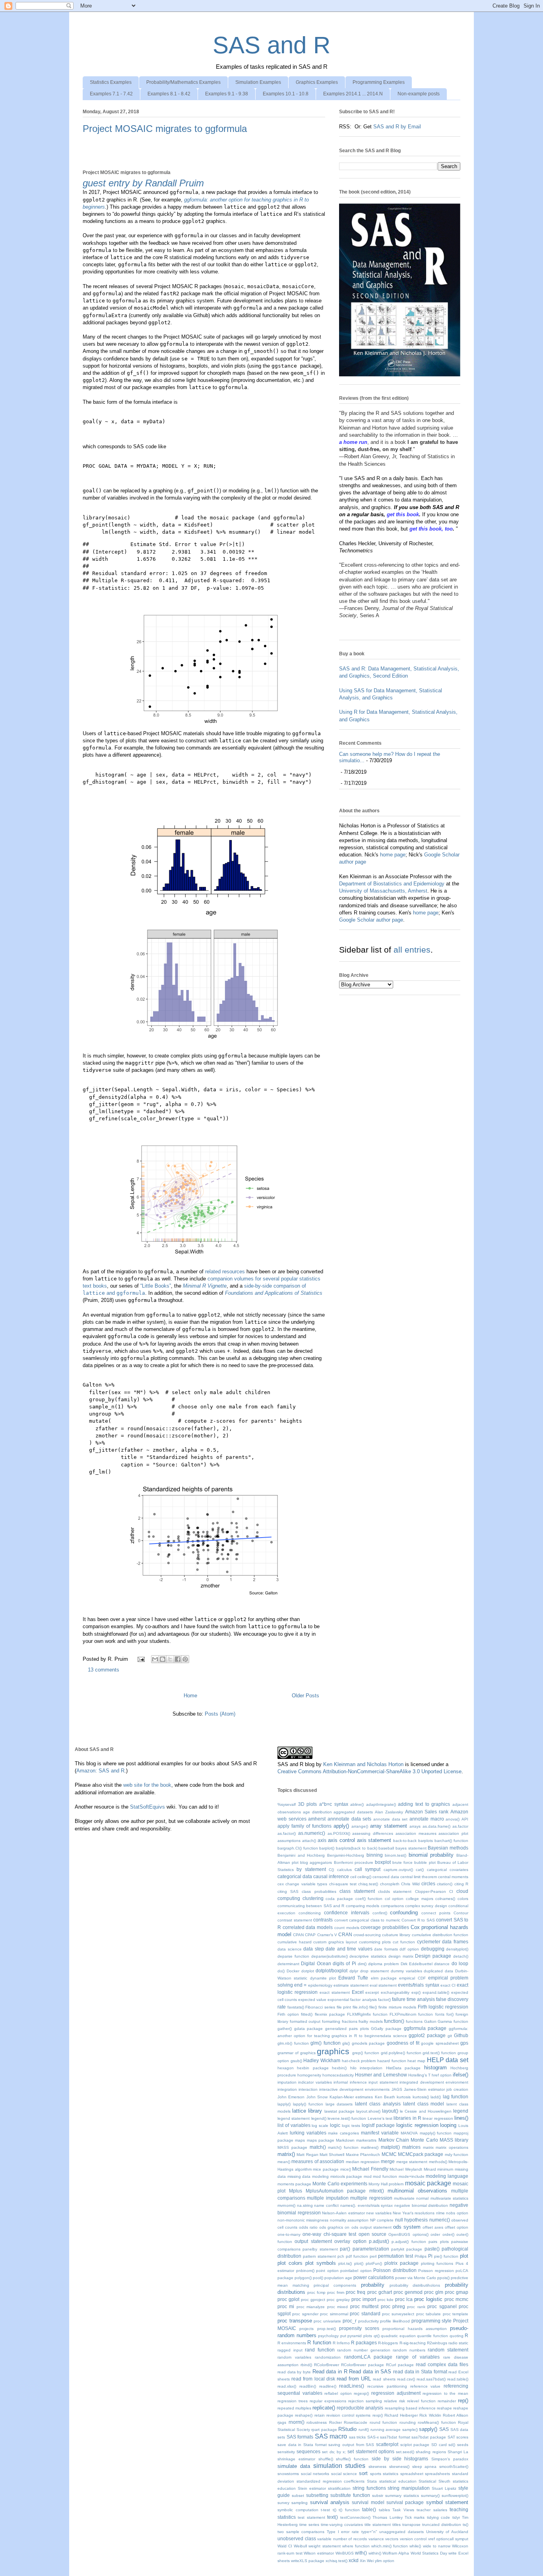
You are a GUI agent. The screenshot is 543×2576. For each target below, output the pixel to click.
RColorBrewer (327, 2365)
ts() (465, 2525)
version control (413, 2539)
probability (373, 2285)
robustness (317, 2422)
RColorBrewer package (363, 2365)
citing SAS (288, 1891)
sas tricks (358, 2437)
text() (333, 2517)
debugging (433, 1949)
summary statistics (402, 2496)
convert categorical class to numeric (367, 1920)
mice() (346, 2169)
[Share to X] (170, 1659)
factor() (384, 2000)
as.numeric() (312, 1833)
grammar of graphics (297, 2053)
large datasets (339, 2104)
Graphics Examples (317, 82)
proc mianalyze (311, 2307)
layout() (390, 2111)
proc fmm (336, 2292)
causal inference (331, 1876)
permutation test (396, 2256)
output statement (313, 2241)
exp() (416, 1992)
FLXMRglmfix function (367, 2014)
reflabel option (338, 2393)
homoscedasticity (338, 2075)
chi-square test (343, 1884)
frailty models (371, 2021)
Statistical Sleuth (434, 2481)
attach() (309, 1841)
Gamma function (453, 2021)
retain (320, 2415)
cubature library (396, 1935)
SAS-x (373, 2437)
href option (442, 2075)
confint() (380, 1913)
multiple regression (371, 2198)
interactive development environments (354, 2089)
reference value (426, 2386)
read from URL (354, 2379)
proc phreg (393, 2306)
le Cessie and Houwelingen (426, 2111)
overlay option (350, 2241)
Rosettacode (356, 2422)
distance (442, 1964)
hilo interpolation (366, 2068)
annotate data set (390, 1819)
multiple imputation (328, 2198)
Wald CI (285, 2546)
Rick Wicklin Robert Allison (444, 2415)
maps (300, 2140)
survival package (405, 2502)
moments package (294, 2184)
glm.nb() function (293, 2043)
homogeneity (309, 2075)
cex (281, 1884)
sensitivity (286, 2452)
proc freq (356, 2292)
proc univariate (327, 2321)
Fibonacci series (320, 2007)
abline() (357, 1804)
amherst (317, 1819)
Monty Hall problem (386, 2184)
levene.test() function (347, 2118)
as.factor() (287, 1833)
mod (368, 2176)
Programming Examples (379, 82)
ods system (407, 2227)
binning (375, 1855)
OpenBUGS (399, 2234)
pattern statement (319, 2256)
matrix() (286, 2154)
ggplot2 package (427, 2035)
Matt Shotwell (332, 2155)
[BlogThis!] (163, 1659)
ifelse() (461, 2075)
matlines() (370, 2147)
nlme (440, 2213)
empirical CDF (412, 1978)
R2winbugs (437, 2343)
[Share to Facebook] (178, 1659)
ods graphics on (334, 2227)
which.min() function (390, 2546)
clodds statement (395, 1891)
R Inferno (341, 2343)
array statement (389, 1826)
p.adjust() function (409, 2242)
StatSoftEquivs (147, 1807)
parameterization (371, 2249)
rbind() (306, 2365)
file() (373, 2007)
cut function (404, 1942)
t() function (349, 2510)
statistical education (398, 2481)
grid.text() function (439, 2053)
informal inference (350, 2082)
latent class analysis (378, 2104)
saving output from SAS (351, 2445)
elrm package (384, 1978)
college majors (420, 1899)
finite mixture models (397, 2007)
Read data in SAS (370, 2372)
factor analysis (363, 2000)
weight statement (324, 2546)
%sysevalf (287, 1804)
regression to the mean (445, 2393)
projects (306, 2329)
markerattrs (366, 2140)
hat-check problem (359, 2061)
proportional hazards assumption (415, 2329)
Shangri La (458, 2452)
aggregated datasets (353, 1812)
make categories (343, 2133)
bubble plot (425, 1862)
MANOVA (409, 2133)
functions (414, 2021)
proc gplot (288, 2299)
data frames (455, 1942)
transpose (411, 2525)
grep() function (366, 2053)
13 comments (104, 1670)
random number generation (364, 2350)
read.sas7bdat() (431, 2379)
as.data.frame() (436, 1826)
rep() (463, 2401)
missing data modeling (308, 2176)
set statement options (371, 2451)
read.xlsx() (287, 2386)
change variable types (306, 1884)
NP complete (382, 2220)
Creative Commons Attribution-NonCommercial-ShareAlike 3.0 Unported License (369, 1771)
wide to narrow (437, 2546)
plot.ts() (345, 2263)
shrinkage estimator (296, 2459)
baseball (386, 1848)
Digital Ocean (316, 1963)
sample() (410, 2430)
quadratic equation (398, 2336)
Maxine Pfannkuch (363, 2155)
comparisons (392, 1906)
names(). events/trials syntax (367, 2205)
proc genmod (408, 2292)
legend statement (294, 2118)
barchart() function (451, 1841)
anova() (453, 1819)
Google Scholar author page (371, 920)
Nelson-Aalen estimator (343, 2213)
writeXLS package (308, 2561)
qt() (377, 2336)
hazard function (392, 2061)
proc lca (404, 2299)
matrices (411, 2147)
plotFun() (374, 2263)
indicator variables (315, 2082)
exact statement (335, 1992)
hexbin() (339, 2068)
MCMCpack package (421, 2154)
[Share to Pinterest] (185, 1659)
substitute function (350, 2495)
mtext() (377, 2191)
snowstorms (288, 2474)
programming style (432, 2321)
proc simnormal (334, 2314)
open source (372, 2234)
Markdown (345, 2140)
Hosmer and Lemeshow (381, 2075)
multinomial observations (417, 2191)
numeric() (440, 2220)
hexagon (286, 2068)
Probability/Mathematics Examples (183, 82)
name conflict (326, 2205)
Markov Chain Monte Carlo (408, 2140)
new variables (379, 2213)
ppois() (443, 2278)
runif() (364, 2430)
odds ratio (308, 2227)
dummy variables (406, 1971)
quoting (457, 2336)
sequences (308, 2451)
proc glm (434, 2292)
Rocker (335, 2422)
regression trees (293, 2401)
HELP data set (448, 2060)
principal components (335, 2285)
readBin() (308, 2386)
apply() (341, 1826)
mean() (284, 2162)
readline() (328, 2386)
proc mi (286, 2306)
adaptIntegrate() (381, 1804)
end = (300, 1985)
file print (344, 2007)
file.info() (360, 2007)
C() (331, 1870)
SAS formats (300, 2437)
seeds (463, 2445)
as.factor (460, 1826)
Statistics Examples (111, 82)
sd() (452, 2445)
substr (378, 2496)
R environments (292, 2343)
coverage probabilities (385, 1927)
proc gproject (313, 2300)
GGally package (386, 2029)
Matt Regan (307, 2155)
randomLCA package (368, 2357)
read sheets (384, 2379)
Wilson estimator (319, 2553)
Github (461, 2035)
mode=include (412, 2176)
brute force (402, 1862)
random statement (448, 2350)
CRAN (345, 1934)
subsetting (317, 2495)
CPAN (298, 1935)
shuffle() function (352, 2459)
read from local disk (313, 2379)
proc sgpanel (442, 2306)
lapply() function (308, 2104)
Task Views (403, 2510)
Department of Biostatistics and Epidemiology (392, 884)
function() (394, 2021)
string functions (369, 2488)
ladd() (436, 2097)
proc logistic (428, 2299)
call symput (367, 1869)
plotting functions (437, 2263)
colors (463, 1899)
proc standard (365, 2314)
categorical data (295, 1876)
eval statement (383, 1985)
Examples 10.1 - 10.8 (286, 94)
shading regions (431, 2452)
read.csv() (406, 2379)
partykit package (407, 2249)
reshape (444, 2408)
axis (322, 1840)
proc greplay (338, 2300)
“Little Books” (156, 1286)
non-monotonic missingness (303, 2220)
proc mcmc (456, 2299)
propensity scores (359, 2328)
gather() (285, 2029)
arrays (415, 1826)
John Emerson (291, 2097)
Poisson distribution (395, 2270)
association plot (453, 1833)
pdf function (357, 2256)
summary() (430, 2496)
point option (327, 2271)
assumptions (289, 1841)
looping (448, 2125)
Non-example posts (419, 94)
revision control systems (349, 2415)
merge (388, 2161)
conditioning (310, 1913)
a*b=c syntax (334, 1804)
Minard (430, 2169)
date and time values (349, 1949)
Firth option (288, 2014)
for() (450, 2014)
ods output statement (371, 2227)
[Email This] (155, 1659)
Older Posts (305, 1696)
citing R (461, 1884)
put (343, 2336)
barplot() (327, 1848)
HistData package (403, 2068)
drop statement (374, 1971)
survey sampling (293, 2503)
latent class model (424, 2104)
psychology (328, 2336)
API (465, 1819)
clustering (313, 1898)
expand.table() (436, 1992)
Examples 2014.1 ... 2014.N (353, 94)
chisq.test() (368, 1884)
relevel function (421, 2401)
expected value (312, 2000)
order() (448, 2234)
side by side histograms (400, 2459)
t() (335, 2510)
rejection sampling (365, 2401)
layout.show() (368, 2111)
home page (393, 855)
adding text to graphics (424, 1804)
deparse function (293, 1956)
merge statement (412, 2162)
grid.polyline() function (401, 2053)
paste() (432, 2249)
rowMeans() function (437, 2422)
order (435, 2234)
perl (373, 2256)
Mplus (296, 2191)
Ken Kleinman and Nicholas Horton (363, 1764)
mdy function (457, 2155)
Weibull (300, 2546)
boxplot (383, 1862)
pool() (318, 2278)
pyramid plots (360, 2336)
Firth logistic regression (443, 2007)
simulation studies (339, 2466)
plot (464, 2256)
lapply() (284, 2104)
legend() (319, 2118)
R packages (364, 2343)
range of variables (418, 2357)
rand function (320, 2350)
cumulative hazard (295, 1942)
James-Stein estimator (424, 2089)
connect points (436, 1913)
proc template (456, 2314)
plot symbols (321, 2263)
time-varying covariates (342, 2525)
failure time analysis (413, 1999)
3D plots (308, 1804)
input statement (383, 2082)
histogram (435, 2068)
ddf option (409, 1949)
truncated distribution (442, 2525)
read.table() (458, 2379)
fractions (350, 2021)
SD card (439, 2445)
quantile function (432, 2336)
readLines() (352, 2386)
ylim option (385, 2561)
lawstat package (339, 2111)
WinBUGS (345, 2553)
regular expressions (328, 2401)
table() (369, 2509)
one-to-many (289, 2234)
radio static (458, 2343)
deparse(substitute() (330, 1956)
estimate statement (351, 1985)
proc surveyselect (398, 2314)
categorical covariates (448, 1870)
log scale (320, 2126)
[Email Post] (141, 1659)
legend (461, 2111)
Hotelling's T (419, 2075)
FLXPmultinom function (411, 2014)
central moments (453, 1877)
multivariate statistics (449, 2198)
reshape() (304, 2415)
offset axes (433, 2227)
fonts (440, 2014)
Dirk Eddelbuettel (417, 1964)
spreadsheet (412, 2474)
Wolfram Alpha (396, 2553)
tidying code (438, 2517)
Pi (430, 2256)
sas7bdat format (395, 2437)
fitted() (307, 2014)
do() (281, 1971)
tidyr (456, 2517)
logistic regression (417, 2125)
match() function (343, 2147)
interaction (308, 2089)
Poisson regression (436, 2271)
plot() (359, 2263)
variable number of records (342, 2539)
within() (375, 2553)
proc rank (416, 2307)
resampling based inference (410, 2408)
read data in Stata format (420, 2372)
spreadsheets (437, 2474)
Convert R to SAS (418, 1920)
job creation (457, 2089)
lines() (461, 2118)
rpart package (324, 2430)
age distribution (317, 1812)
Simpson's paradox (450, 2459)
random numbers (409, 2350)
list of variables (294, 2125)
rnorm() (297, 2422)
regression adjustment (396, 2393)
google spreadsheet (440, 2043)
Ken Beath (385, 2097)
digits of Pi (344, 1963)
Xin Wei (367, 2561)
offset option (457, 2227)
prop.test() (327, 2329)
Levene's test (380, 2118)
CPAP (310, 1935)
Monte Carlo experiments (340, 2184)
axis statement (374, 1840)
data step (314, 1949)
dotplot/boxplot (332, 1971)
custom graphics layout (335, 1942)
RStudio (347, 2429)
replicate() (324, 2408)
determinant (288, 1964)
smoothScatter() (454, 2467)
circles (428, 1884)
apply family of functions (304, 1826)
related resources (225, 1272)
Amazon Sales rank (427, 1812)
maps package (321, 2140)
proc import (364, 2299)
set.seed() (405, 2452)
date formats (386, 1949)
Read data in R (330, 2372)
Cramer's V (327, 1935)
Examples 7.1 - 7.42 (111, 94)
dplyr (354, 1971)
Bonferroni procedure (354, 1862)
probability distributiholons (415, 2285)
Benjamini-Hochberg (346, 1855)
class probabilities (319, 1891)
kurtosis (404, 2097)
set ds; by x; (334, 2452)
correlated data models (308, 1927)
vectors (392, 2539)
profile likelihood (395, 2321)
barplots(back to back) (356, 1848)
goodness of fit (403, 2043)
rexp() (378, 2415)
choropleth (390, 1884)
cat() (420, 1870)
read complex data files (442, 2364)
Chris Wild (410, 1884)
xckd (354, 2560)
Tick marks (415, 2517)
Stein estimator (312, 2488)
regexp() (361, 2393)
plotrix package (401, 2263)
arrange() (360, 1826)
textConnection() (355, 2517)
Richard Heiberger (401, 2415)
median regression (363, 2162)
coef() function (369, 1899)
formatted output (305, 2021)
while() (415, 2546)
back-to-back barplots (413, 1841)
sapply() (428, 2429)
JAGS (397, 2089)
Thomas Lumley (387, 2517)
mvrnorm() (286, 2205)
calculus (344, 1870)
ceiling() (364, 1877)
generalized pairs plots (347, 2029)
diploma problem (383, 1964)
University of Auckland (447, 2532)
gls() (346, 2043)
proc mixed (337, 2307)
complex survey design (426, 1906)
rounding (408, 2422)
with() (361, 2553)
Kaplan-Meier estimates (351, 2097)
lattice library (307, 2111)
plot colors (290, 2263)
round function (384, 2422)
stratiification (339, 2488)
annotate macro (427, 1819)
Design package (433, 1956)
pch (341, 2256)
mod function (385, 2176)
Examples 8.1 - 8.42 (169, 94)
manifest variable (380, 2133)
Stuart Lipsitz (444, 2488)
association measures (416, 1833)
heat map (416, 2061)
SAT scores (458, 2437)
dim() (362, 1964)
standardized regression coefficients (331, 2481)
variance (376, 2539)
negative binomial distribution (421, 2205)
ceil (353, 1877)
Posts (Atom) (220, 1714)
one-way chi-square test (329, 2234)
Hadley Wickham (322, 2060)
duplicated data (438, 1971)
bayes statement (411, 1848)
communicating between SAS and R (311, 1906)
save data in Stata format (302, 2445)
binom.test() (396, 1855)
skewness (377, 2467)
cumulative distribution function (440, 1935)
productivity (368, 2321)
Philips (421, 2256)
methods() (438, 2162)
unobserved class (297, 2538)
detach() (461, 1956)
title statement (378, 2525)
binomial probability (431, 1855)
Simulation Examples (258, 82)
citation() (445, 1884)
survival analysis (330, 2502)
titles (397, 2525)
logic (335, 2125)
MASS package (292, 2147)
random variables (294, 2357)
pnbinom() (305, 2271)
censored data (386, 1877)
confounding (404, 1913)
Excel (358, 1992)
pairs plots (438, 2242)
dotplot (308, 1971)
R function (319, 2343)
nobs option (457, 2213)
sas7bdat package (429, 2437)
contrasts (323, 1920)
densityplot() (457, 1949)
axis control (341, 1840)
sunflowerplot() (455, 2496)
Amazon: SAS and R (100, 1771)
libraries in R (407, 2118)
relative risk (395, 2401)
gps (464, 2043)
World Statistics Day (429, 2553)
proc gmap (457, 2292)
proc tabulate (429, 2314)
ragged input (290, 2350)
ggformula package (425, 2028)
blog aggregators (316, 1862)
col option (394, 1899)
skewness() (399, 2467)
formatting (331, 2021)
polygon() (303, 2278)
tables (384, 2510)
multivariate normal (411, 2198)
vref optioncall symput (448, 2539)
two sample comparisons (301, 2532)
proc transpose (295, 2321)
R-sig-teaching (413, 2343)
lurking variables (308, 2133)
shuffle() (326, 2459)
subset (298, 2496)
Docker (293, 1971)
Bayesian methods (448, 1848)
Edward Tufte (353, 1978)
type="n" (369, 2532)
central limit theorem (419, 1877)
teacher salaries (432, 2510)
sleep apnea (425, 2467)
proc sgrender (305, 2314)
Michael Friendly (370, 2169)
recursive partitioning (387, 2386)
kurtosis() (421, 2097)
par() (345, 2249)
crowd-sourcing (367, 1935)
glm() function (326, 2043)
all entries (412, 950)
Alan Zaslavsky (389, 1812)
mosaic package (428, 2183)
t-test (325, 2510)
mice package (326, 2169)
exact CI (448, 1985)
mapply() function (436, 2133)
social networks (315, 2474)
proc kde (386, 2300)
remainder (447, 2401)
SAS (444, 2429)
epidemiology (320, 1985)
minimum (445, 2169)
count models (347, 1928)
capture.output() (398, 1870)
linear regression (438, 2118)
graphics (333, 2051)
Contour (461, 1913)
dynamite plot (323, 1978)
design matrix (401, 1956)
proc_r (350, 2321)
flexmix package (330, 2014)
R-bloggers (388, 2343)
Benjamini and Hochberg (301, 1855)
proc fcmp (316, 2292)
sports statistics (384, 2474)
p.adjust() (379, 2241)
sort (363, 2473)
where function (356, 2546)
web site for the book (147, 1785)
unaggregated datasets (401, 2532)
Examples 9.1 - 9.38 (227, 94)
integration (287, 2089)
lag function (456, 2097)
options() (421, 2234)
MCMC (389, 2154)
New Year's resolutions (414, 2213)
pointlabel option (356, 2271)
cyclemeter (429, 1942)
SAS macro (331, 2436)
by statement (311, 1869)
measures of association (318, 2161)
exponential (338, 2000)
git (450, 2036)
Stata (372, 2481)
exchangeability (395, 1992)
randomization (328, 2357)
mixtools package (346, 2176)
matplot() (390, 2147)
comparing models (363, 1906)
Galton (430, 2021)
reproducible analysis (360, 2408)
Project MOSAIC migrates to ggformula (165, 129)
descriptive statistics (368, 1956)
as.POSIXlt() (339, 1833)
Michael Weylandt (406, 2169)
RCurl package (400, 2365)
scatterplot (387, 2444)
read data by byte (294, 2372)
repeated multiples (294, 2408)
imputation (287, 2082)
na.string (305, 2205)
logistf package (378, 2125)
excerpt (372, 1992)
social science (344, 2474)
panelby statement (320, 2249)
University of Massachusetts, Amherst (383, 891)
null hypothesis (411, 2220)
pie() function (446, 2256)
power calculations (374, 2277)
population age (338, 2278)
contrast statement (295, 1920)
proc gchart (380, 2292)
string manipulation (409, 2488)
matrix (428, 2147)
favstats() (296, 2007)
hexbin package (313, 2068)
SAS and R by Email (397, 127)
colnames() (445, 1899)
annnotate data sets (349, 1819)
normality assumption (349, 2220)
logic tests (351, 2126)
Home (190, 1696)
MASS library (454, 2140)
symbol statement (447, 2502)
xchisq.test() (336, 2561)
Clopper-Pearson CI (434, 1891)
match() (318, 2147)
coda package (339, 1899)
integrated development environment (434, 2082)
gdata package (309, 2029)
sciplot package (415, 2445)
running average (386, 2430)
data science (290, 1949)
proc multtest (364, 2306)
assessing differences (373, 1833)
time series (309, 2525)
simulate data (294, 2466)
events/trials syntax (418, 1985)
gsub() (296, 2061)
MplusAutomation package (336, 2191)
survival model (368, 2502)
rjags (282, 2422)
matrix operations (452, 2147)
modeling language (447, 2176)
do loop (460, 1963)
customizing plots (375, 1942)
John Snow (317, 2097)
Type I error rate (343, 2532)
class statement (357, 1891)
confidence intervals (347, 1913)
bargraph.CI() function (298, 1848)
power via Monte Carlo (416, 2278)
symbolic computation (298, 2510)
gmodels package (368, 2043)
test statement (311, 2517)
